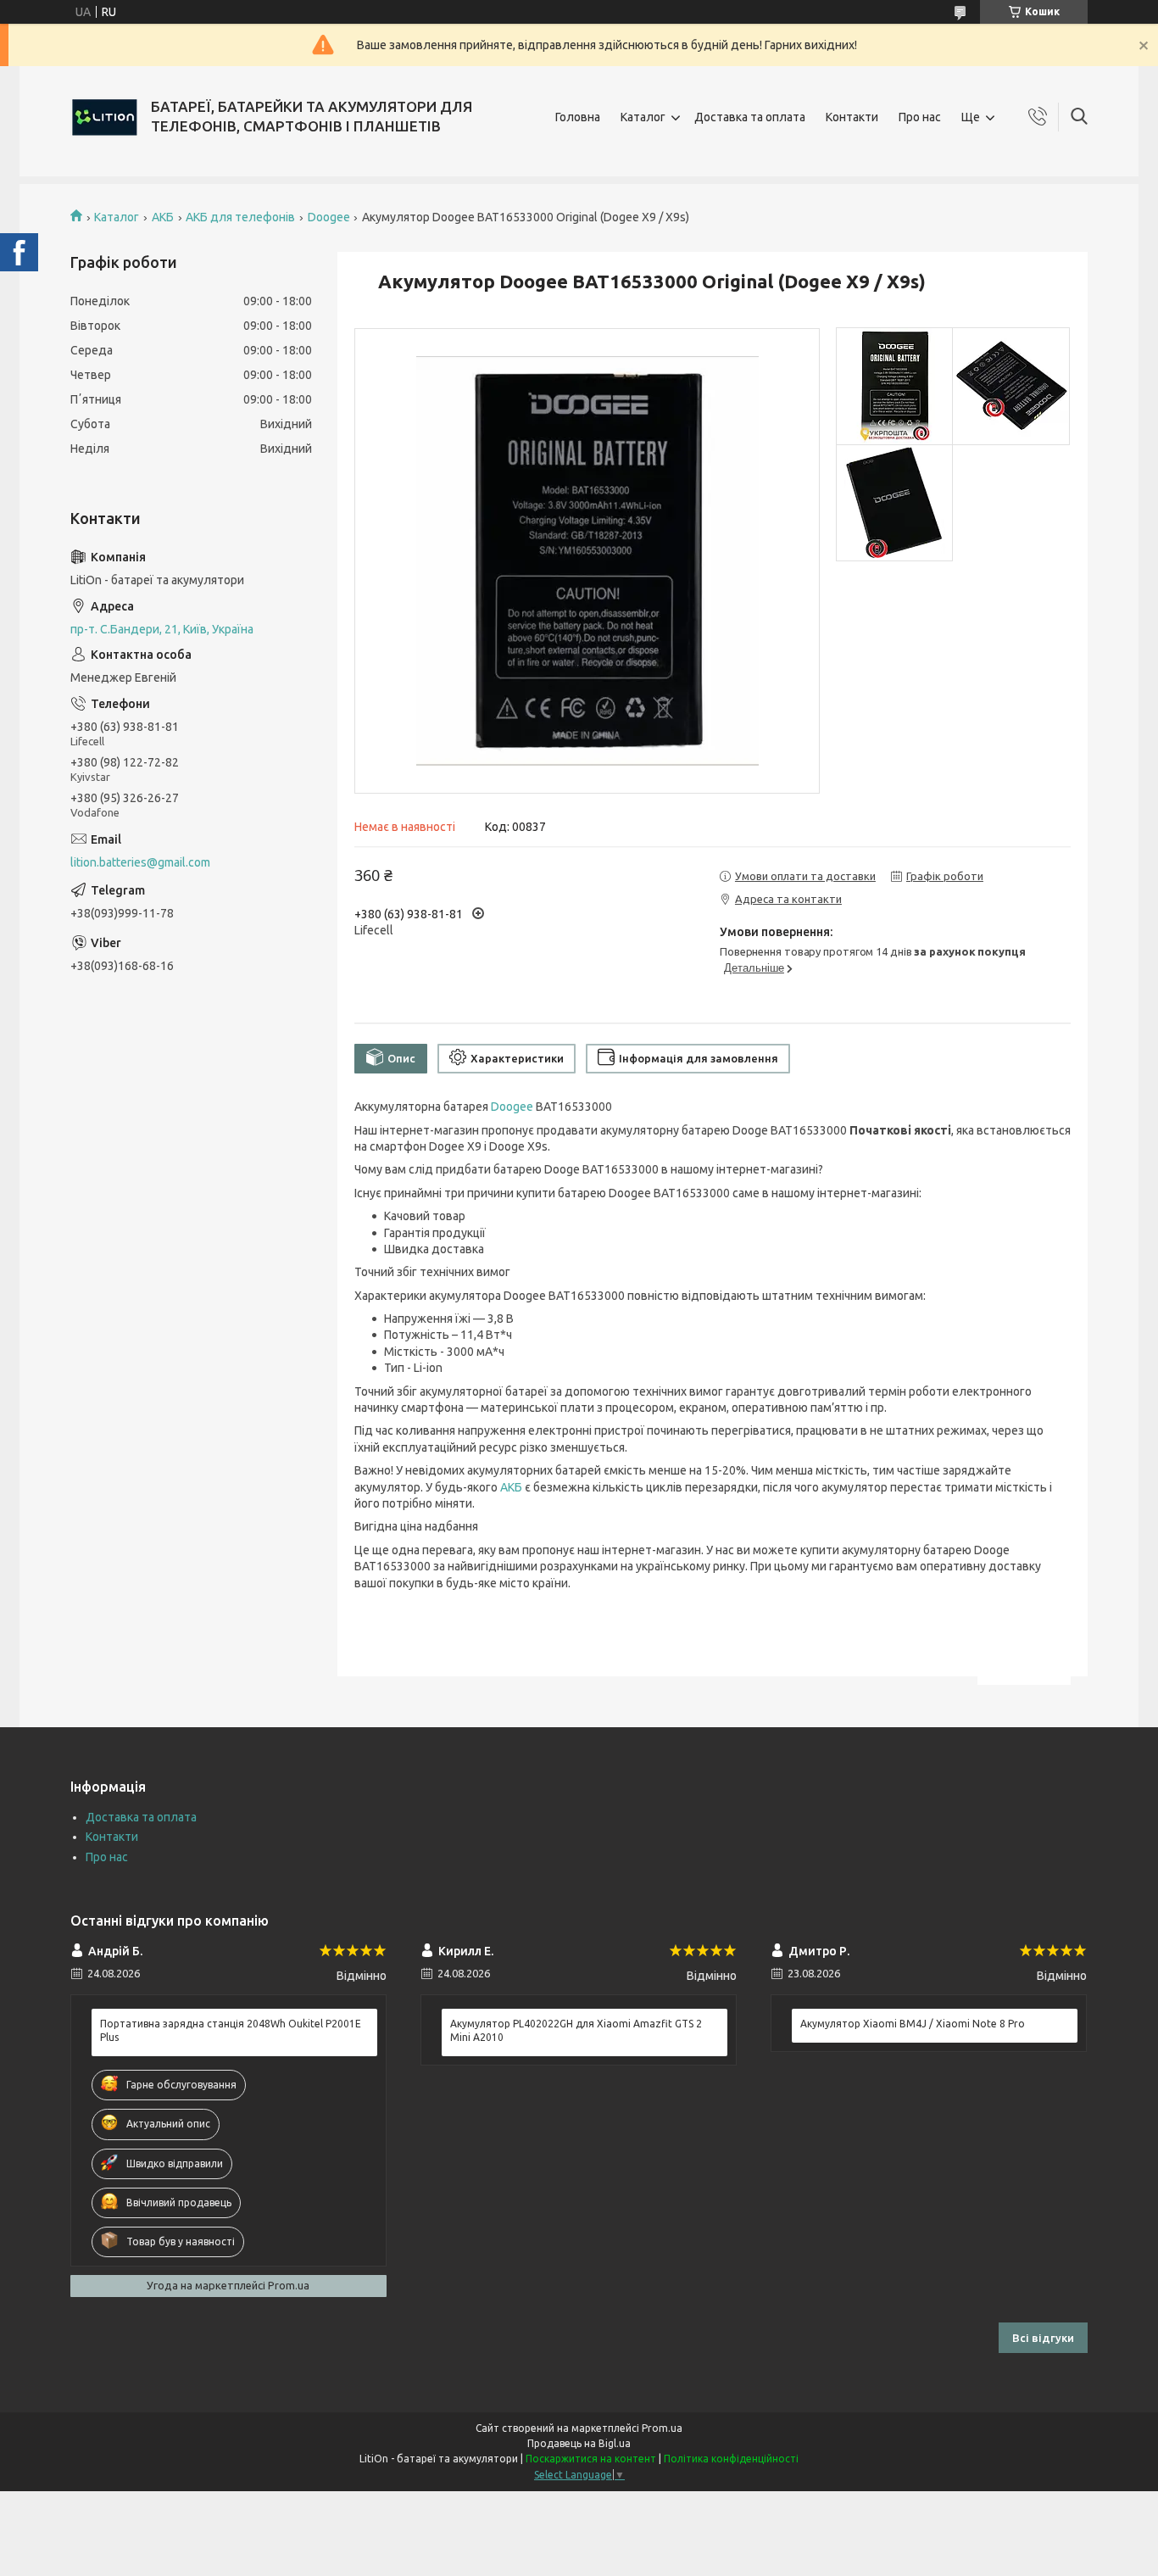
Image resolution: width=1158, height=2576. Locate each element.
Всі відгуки (1043, 2338)
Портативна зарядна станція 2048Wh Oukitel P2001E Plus (231, 2030)
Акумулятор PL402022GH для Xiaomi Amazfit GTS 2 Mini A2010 (576, 2030)
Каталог (643, 117)
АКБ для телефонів (240, 217)
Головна (578, 117)
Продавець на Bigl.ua (579, 2443)
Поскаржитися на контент (591, 2459)
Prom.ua (662, 2428)
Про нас (920, 117)
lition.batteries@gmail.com (140, 862)
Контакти (852, 117)
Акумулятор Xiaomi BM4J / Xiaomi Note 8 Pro (913, 2024)
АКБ (163, 217)
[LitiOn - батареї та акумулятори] (104, 117)
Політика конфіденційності (731, 2459)
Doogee (329, 217)
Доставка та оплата (750, 117)
